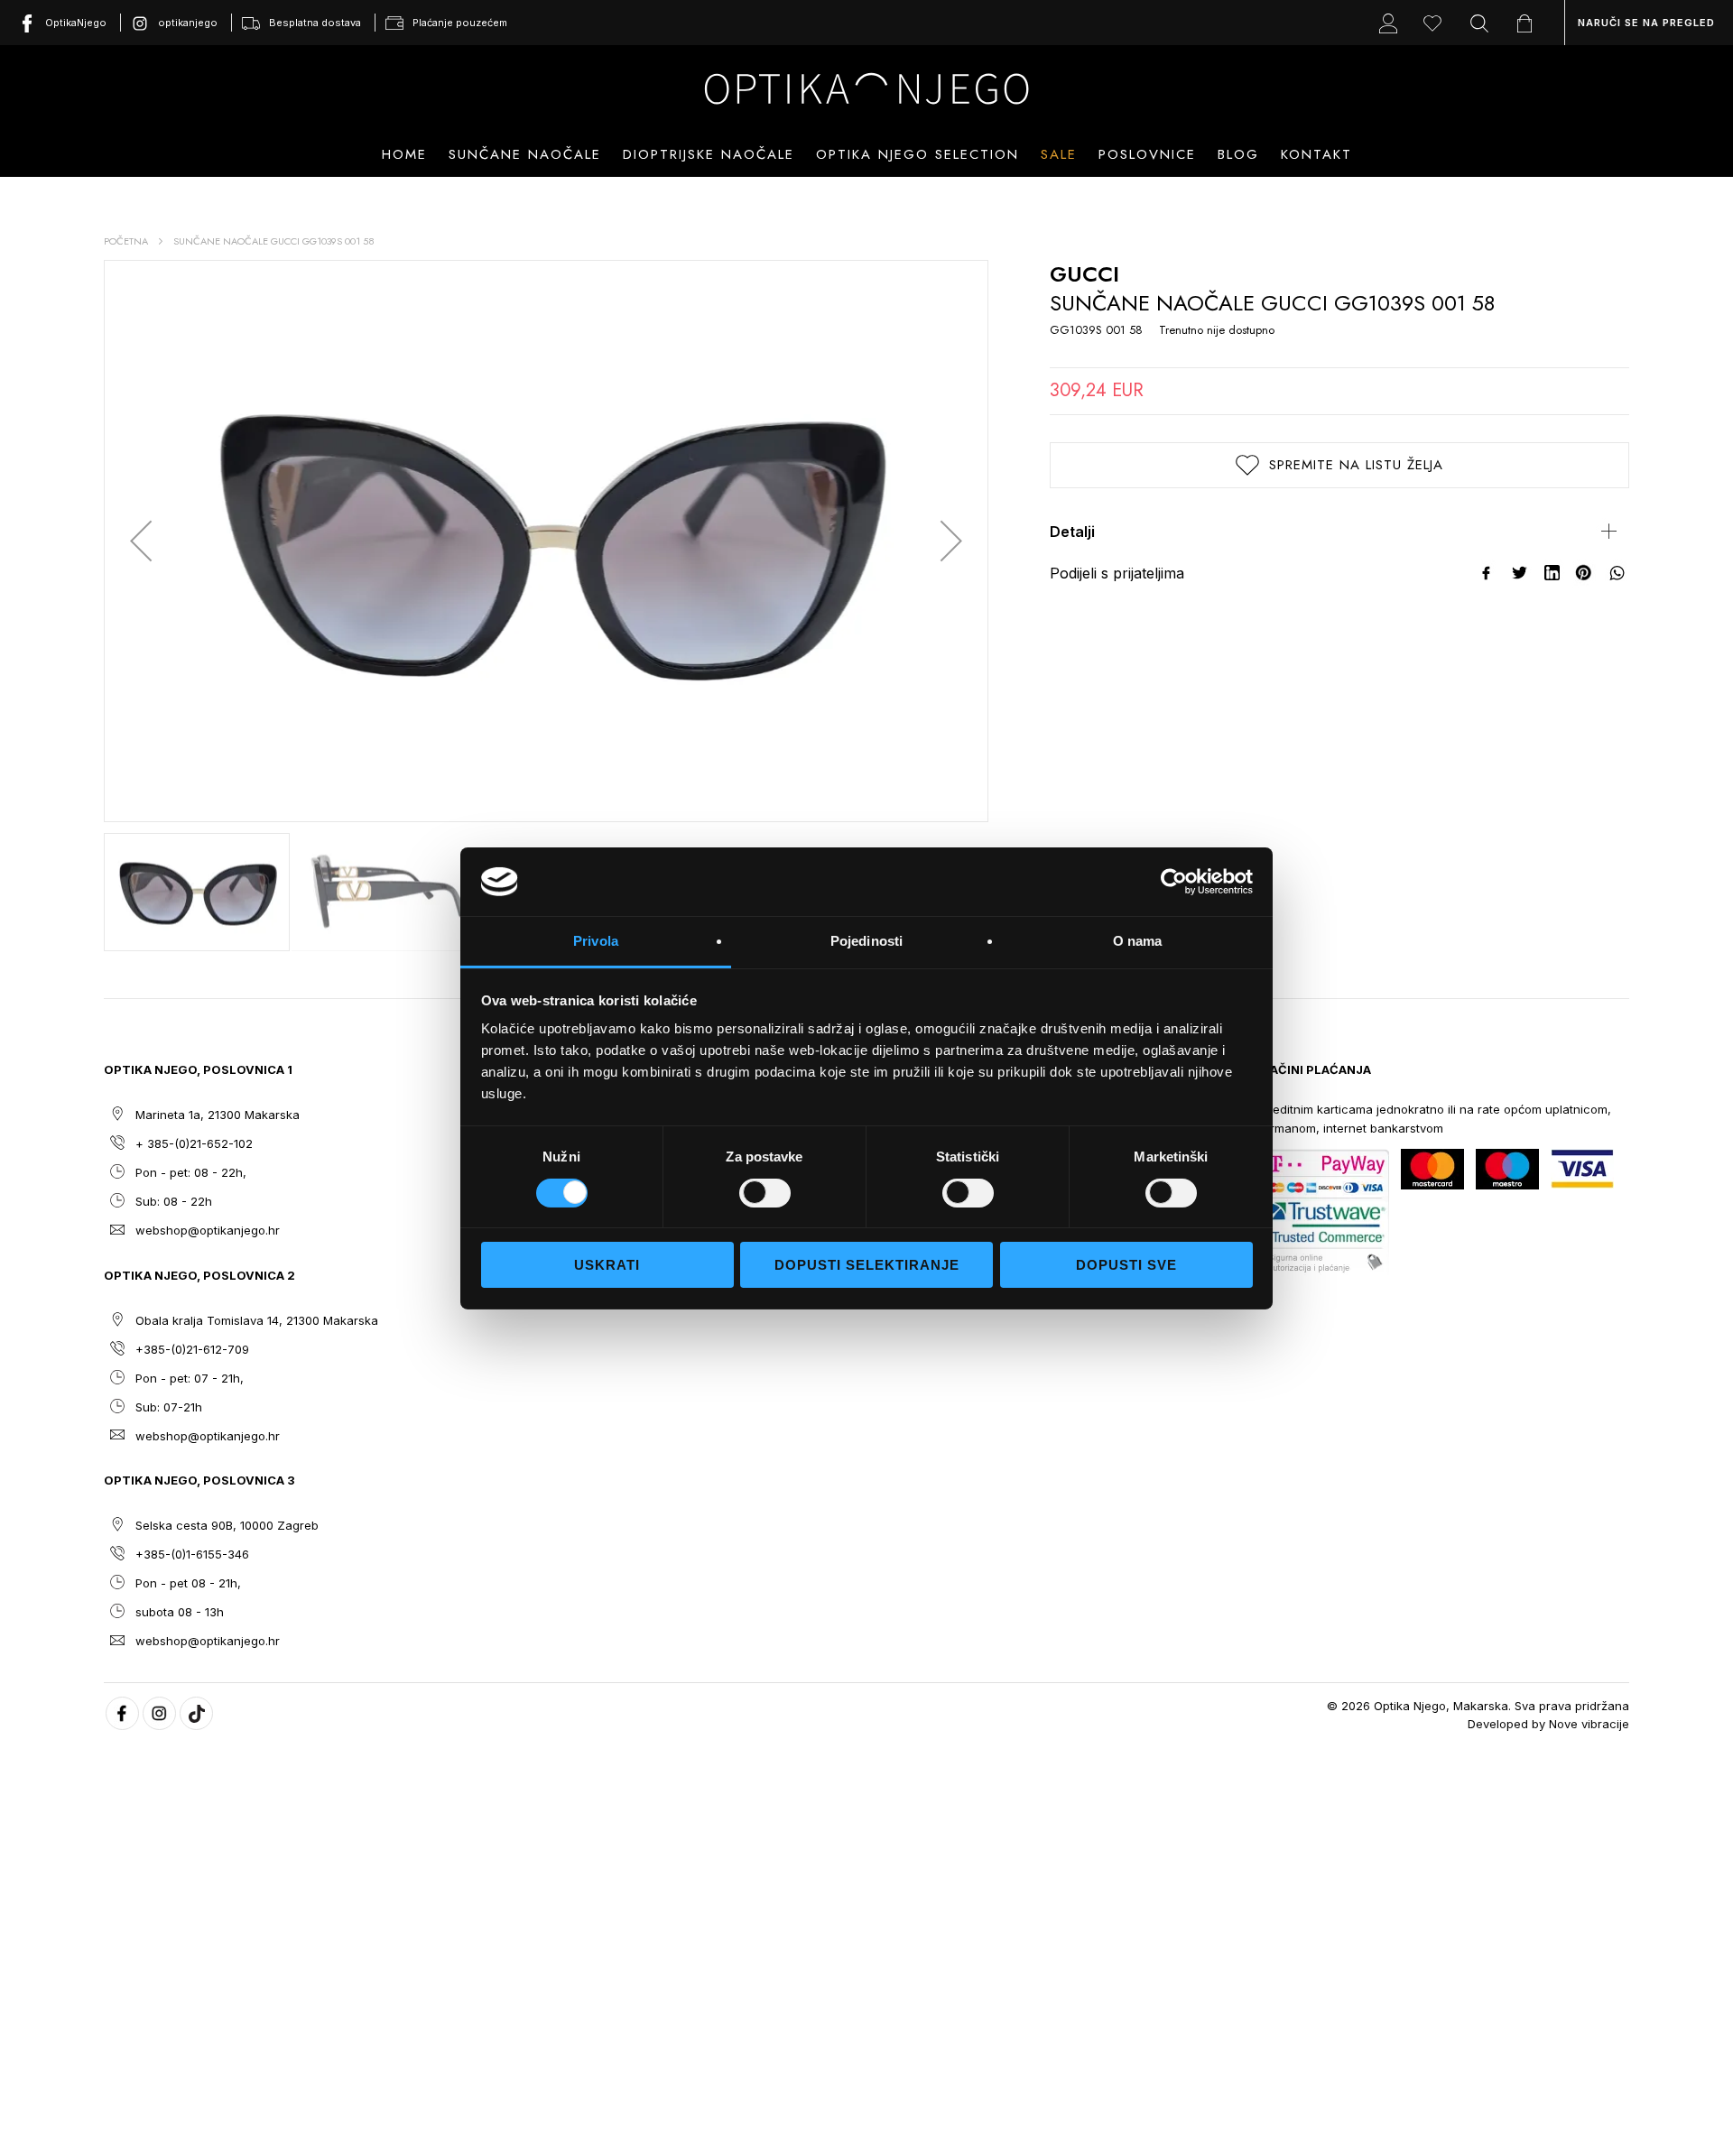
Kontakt (1316, 154)
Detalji (1072, 532)
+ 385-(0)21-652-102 (194, 1143)
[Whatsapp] (1617, 573)
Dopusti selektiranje (867, 1265)
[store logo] (866, 88)
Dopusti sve (1126, 1265)
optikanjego (188, 23)
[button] (141, 541)
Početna (126, 241)
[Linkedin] (1552, 573)
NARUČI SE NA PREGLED (1646, 23)
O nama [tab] (1138, 941)
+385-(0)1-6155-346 (192, 1554)
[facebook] (122, 1713)
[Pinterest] (1585, 573)
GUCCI (1084, 274)
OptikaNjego (76, 23)
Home (404, 154)
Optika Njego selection (917, 154)
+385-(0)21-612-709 (192, 1349)
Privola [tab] (596, 941)
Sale (1059, 154)
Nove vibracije (1589, 1724)
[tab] (1339, 532)
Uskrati (607, 1265)
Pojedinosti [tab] (866, 941)
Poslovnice (1147, 154)
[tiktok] (196, 1713)
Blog (1238, 154)
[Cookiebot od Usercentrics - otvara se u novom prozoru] (1174, 882)
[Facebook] (1487, 573)
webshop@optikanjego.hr (208, 1230)
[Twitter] (1520, 573)
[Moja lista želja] (1437, 23)
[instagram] (159, 1713)
